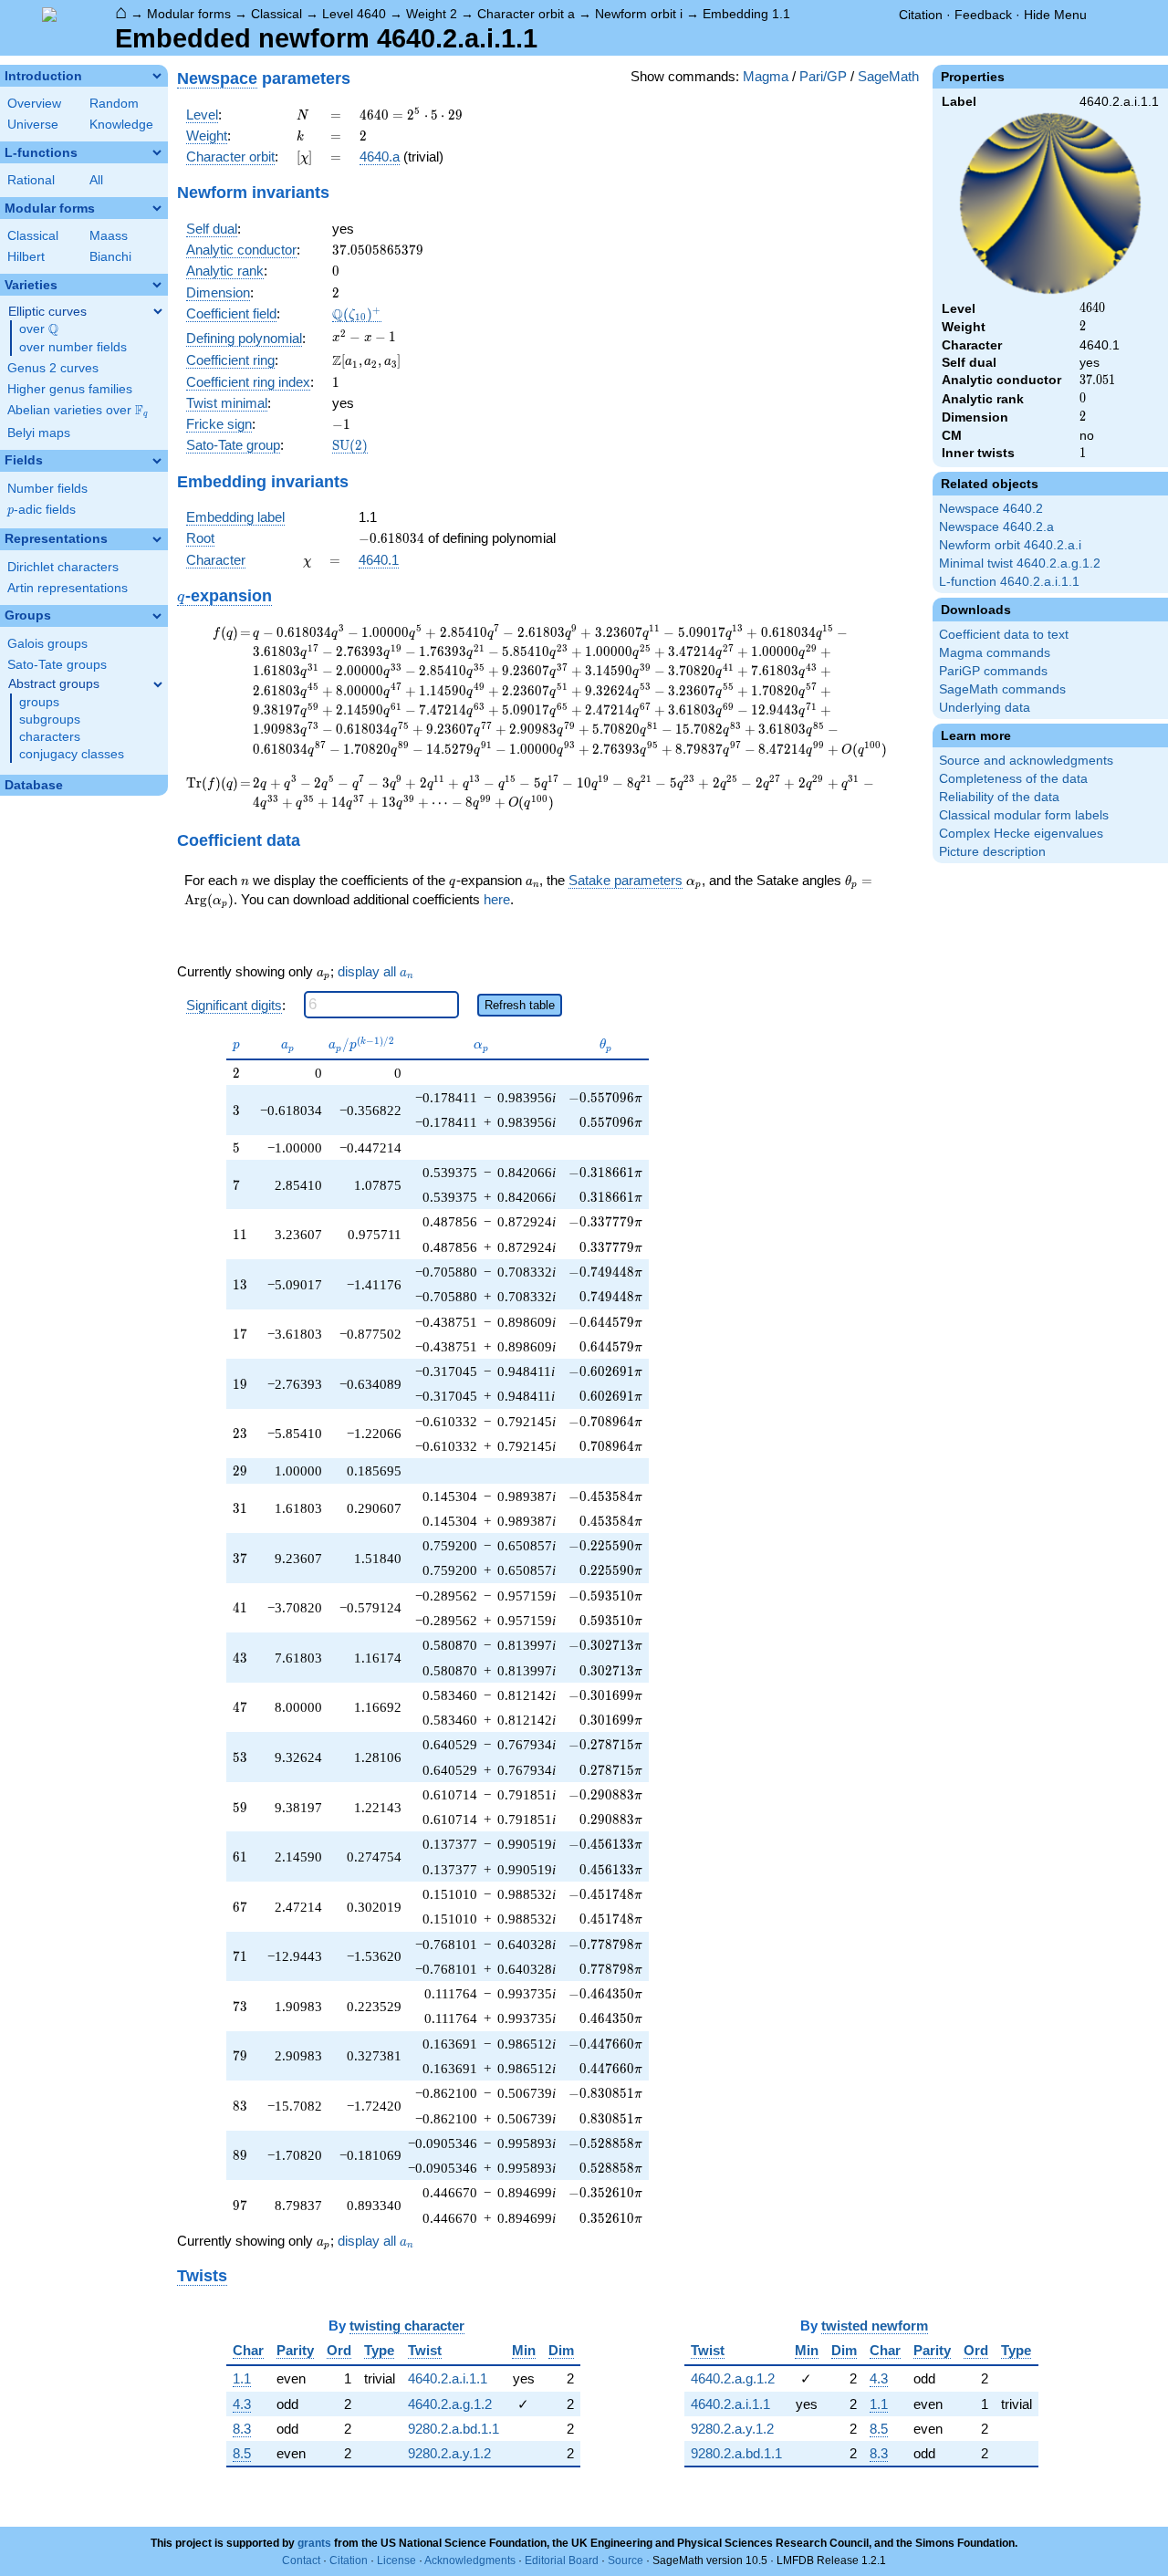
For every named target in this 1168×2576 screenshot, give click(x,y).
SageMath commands (1002, 689)
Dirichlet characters (63, 567)
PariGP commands (993, 671)
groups (39, 702)
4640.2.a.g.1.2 (450, 2404)
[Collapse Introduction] (157, 76)
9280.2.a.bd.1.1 (454, 2429)
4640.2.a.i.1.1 (448, 2378)
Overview (34, 104)
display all (375, 972)
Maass (109, 236)
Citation (921, 15)
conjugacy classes (72, 754)
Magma (766, 76)
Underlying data (985, 708)
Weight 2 (432, 14)
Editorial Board (562, 2560)
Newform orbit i (639, 14)
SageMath (888, 76)
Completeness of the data (1013, 779)
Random (114, 104)
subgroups (50, 720)
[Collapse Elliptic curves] (158, 311)
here (497, 899)
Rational (31, 180)
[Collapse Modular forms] (157, 208)
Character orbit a (526, 14)
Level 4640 (354, 14)
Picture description (992, 852)
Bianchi (110, 257)
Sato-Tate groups (57, 665)
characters (50, 737)
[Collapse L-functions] (157, 152)
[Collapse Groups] (157, 616)
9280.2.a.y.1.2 (449, 2453)
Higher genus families (70, 389)
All (96, 180)
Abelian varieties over (78, 411)
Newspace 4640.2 (991, 509)
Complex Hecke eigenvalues (1021, 834)
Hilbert (26, 257)
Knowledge (121, 125)
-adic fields (42, 510)
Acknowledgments (470, 2560)
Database (34, 785)
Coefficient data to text (1004, 635)
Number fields (47, 489)
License (396, 2560)
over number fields (73, 347)
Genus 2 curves (53, 368)
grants (314, 2543)
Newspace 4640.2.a (996, 527)
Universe (33, 125)
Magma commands (995, 653)
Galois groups (47, 644)
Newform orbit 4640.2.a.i (1010, 545)
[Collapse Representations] (157, 539)
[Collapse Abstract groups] (158, 684)
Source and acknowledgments (1026, 761)
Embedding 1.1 (746, 14)
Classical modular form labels (1024, 815)
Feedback (983, 15)
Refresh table (520, 1005)
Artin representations (68, 588)
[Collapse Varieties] (157, 285)
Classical (276, 14)
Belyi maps (39, 433)
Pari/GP (823, 76)
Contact (301, 2560)
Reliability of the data (999, 797)
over (39, 329)
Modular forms (189, 14)
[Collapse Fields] (157, 461)
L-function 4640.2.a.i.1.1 (1009, 582)
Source (626, 2560)
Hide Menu (1055, 15)
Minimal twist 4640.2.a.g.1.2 (1020, 563)
